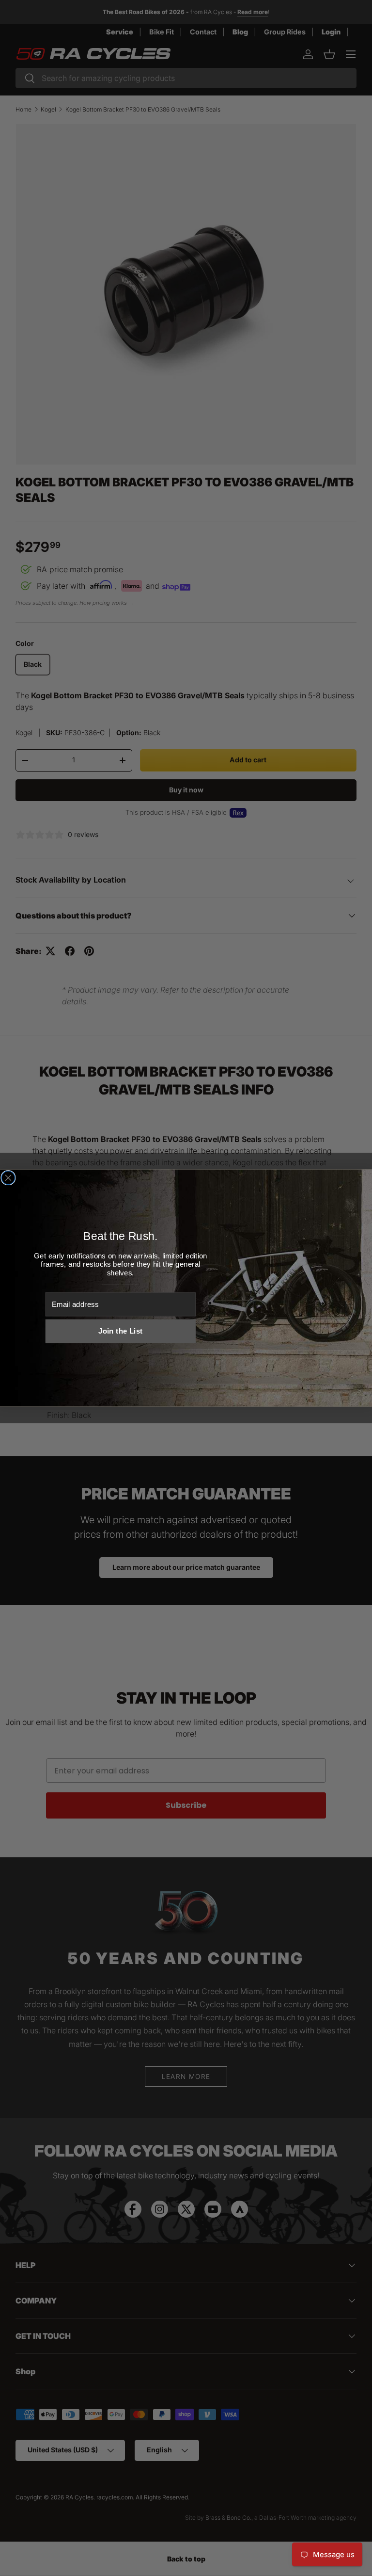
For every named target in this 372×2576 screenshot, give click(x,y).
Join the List (120, 1331)
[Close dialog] (8, 1178)
